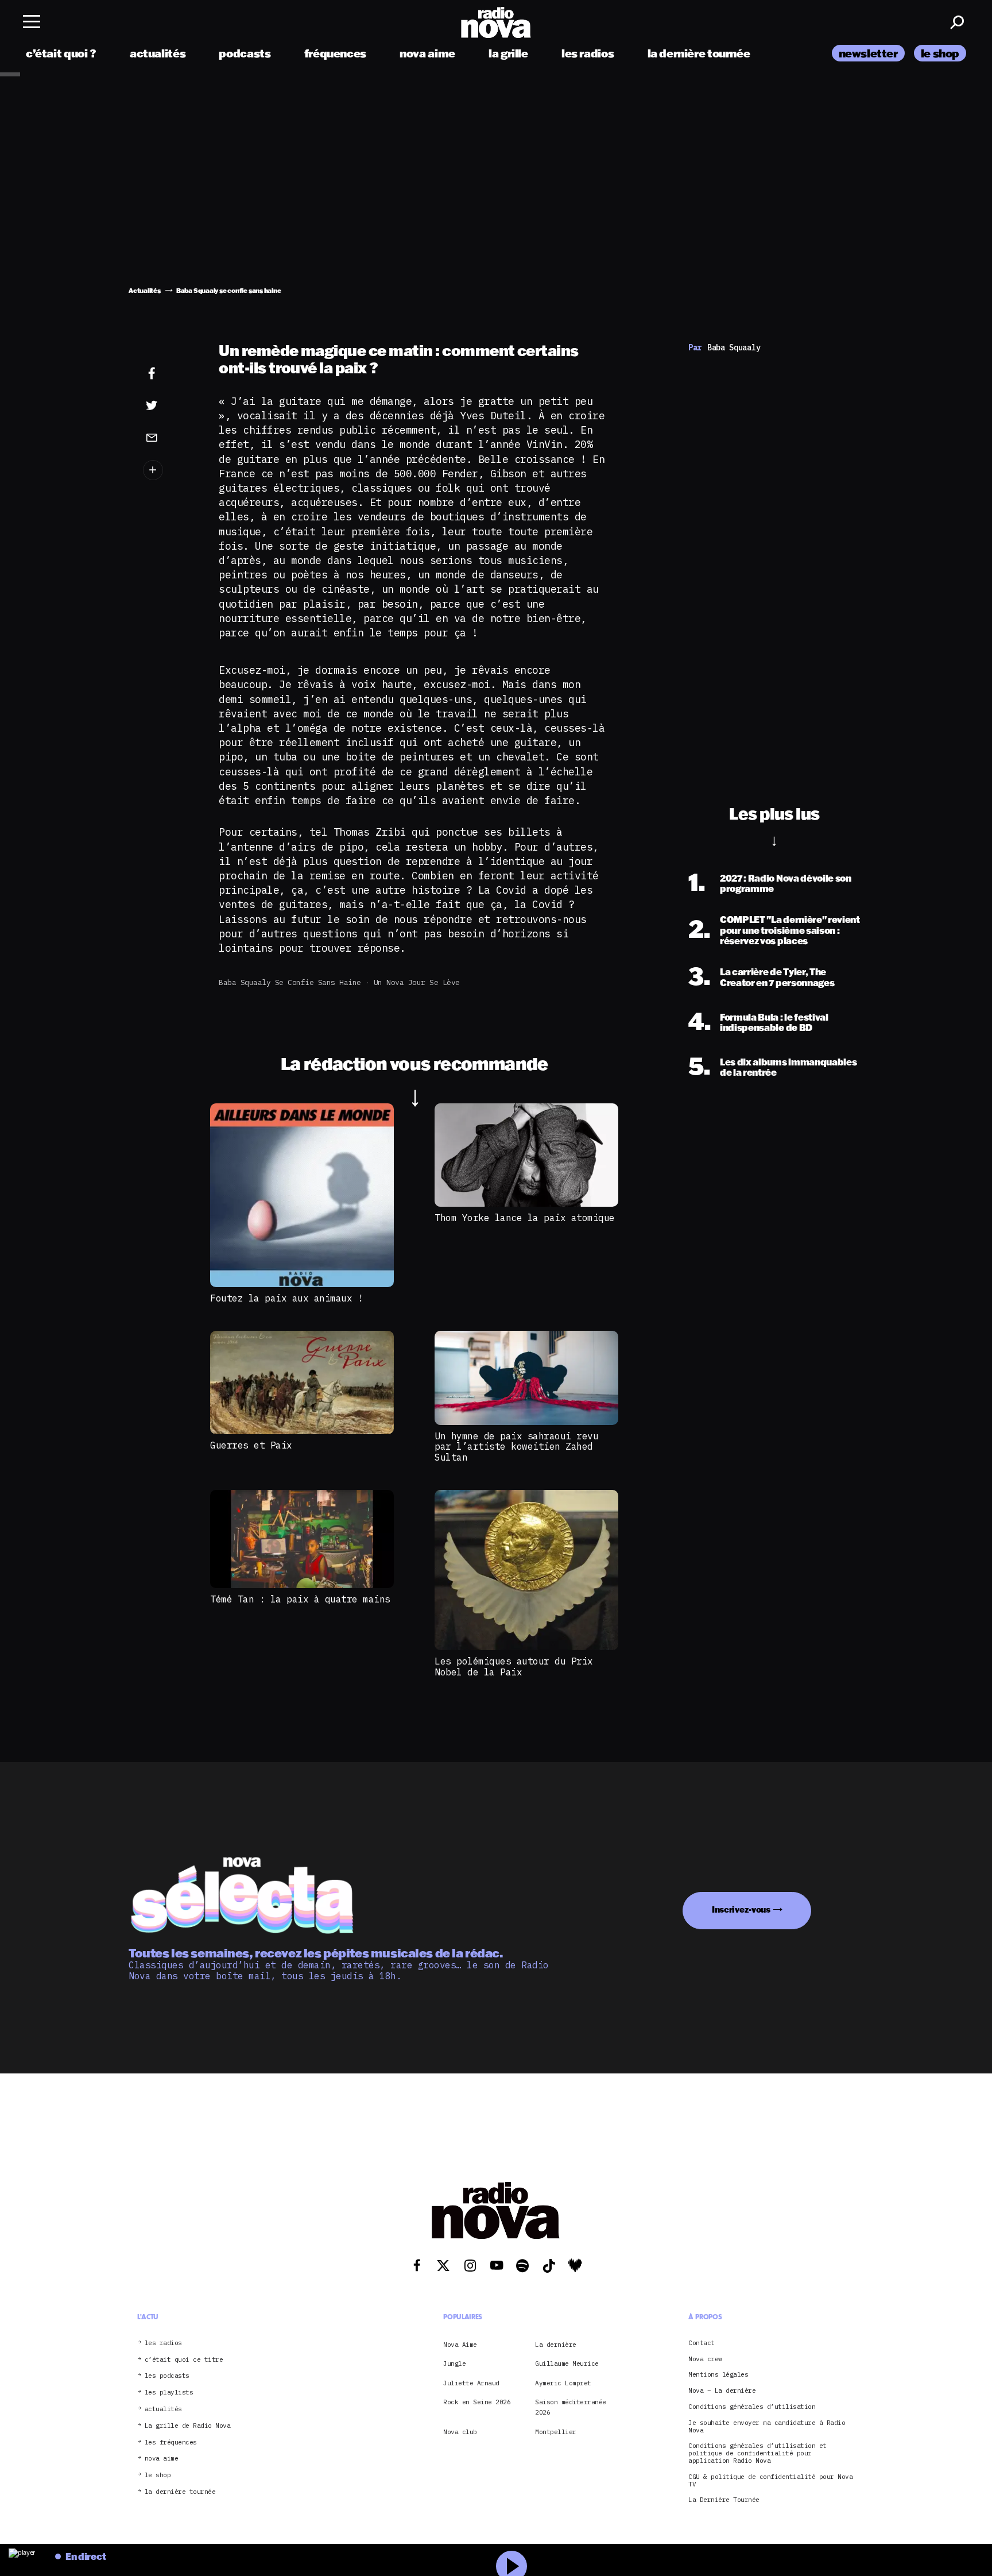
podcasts (245, 53)
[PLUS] (169, 470)
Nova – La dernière (722, 2391)
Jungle (454, 2364)
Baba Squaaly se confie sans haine (290, 982)
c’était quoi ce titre (184, 2360)
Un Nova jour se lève (417, 982)
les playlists (169, 2393)
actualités (158, 53)
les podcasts (167, 2376)
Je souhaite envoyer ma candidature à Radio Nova (767, 2427)
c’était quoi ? (61, 53)
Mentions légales (718, 2375)
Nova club (460, 2432)
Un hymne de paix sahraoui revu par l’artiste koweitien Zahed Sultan (516, 1447)
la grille (508, 53)
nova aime (427, 53)
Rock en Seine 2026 (477, 2402)
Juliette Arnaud (471, 2383)
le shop (940, 53)
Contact (702, 2343)
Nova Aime (460, 2345)
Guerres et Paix (251, 1445)
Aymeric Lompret (563, 2383)
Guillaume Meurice (567, 2364)
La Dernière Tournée (724, 2500)
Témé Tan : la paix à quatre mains (300, 1599)
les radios (588, 53)
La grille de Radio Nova (188, 2426)
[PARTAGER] (169, 405)
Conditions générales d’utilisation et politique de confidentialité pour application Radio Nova (757, 2454)
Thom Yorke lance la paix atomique (525, 1218)
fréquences (335, 53)
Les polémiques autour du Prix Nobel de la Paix (514, 1666)
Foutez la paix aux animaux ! (286, 1298)
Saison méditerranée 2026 (571, 2407)
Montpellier (556, 2432)
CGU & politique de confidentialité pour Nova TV (770, 2481)
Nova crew (705, 2359)
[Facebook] (169, 374)
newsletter (868, 53)
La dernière (556, 2345)
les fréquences (171, 2442)
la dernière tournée (699, 53)
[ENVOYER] (169, 437)
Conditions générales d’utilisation (752, 2407)
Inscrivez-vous (741, 1909)
